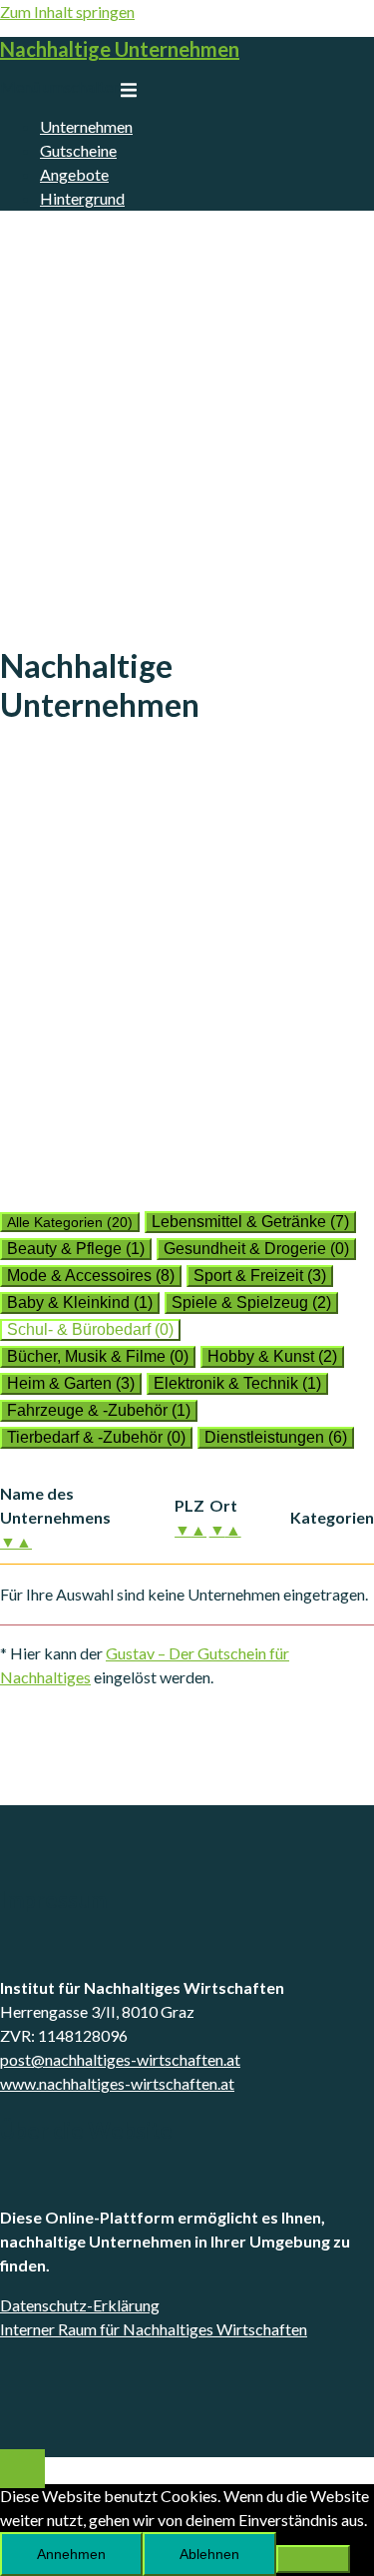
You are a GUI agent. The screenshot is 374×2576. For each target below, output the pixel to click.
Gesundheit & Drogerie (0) (256, 1249)
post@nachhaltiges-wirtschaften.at (120, 2059)
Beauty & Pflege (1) (76, 1249)
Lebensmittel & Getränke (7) (250, 1222)
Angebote (74, 174)
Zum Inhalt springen (67, 11)
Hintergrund (82, 198)
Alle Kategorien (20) (70, 1222)
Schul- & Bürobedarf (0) (90, 1329)
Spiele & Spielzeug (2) (251, 1302)
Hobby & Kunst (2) (272, 1356)
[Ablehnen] (313, 2559)
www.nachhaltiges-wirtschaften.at (117, 2083)
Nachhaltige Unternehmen (120, 49)
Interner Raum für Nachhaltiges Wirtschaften (154, 2329)
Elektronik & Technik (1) (237, 1383)
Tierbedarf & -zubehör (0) (96, 1437)
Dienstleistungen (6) (276, 1437)
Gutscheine (78, 150)
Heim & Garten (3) (71, 1383)
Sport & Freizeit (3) (260, 1276)
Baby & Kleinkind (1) (80, 1302)
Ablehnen (209, 2554)
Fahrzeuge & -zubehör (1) (99, 1410)
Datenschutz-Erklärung (80, 2305)
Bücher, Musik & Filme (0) (98, 1356)
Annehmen (71, 2554)
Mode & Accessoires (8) (91, 1276)
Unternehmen (86, 126)
